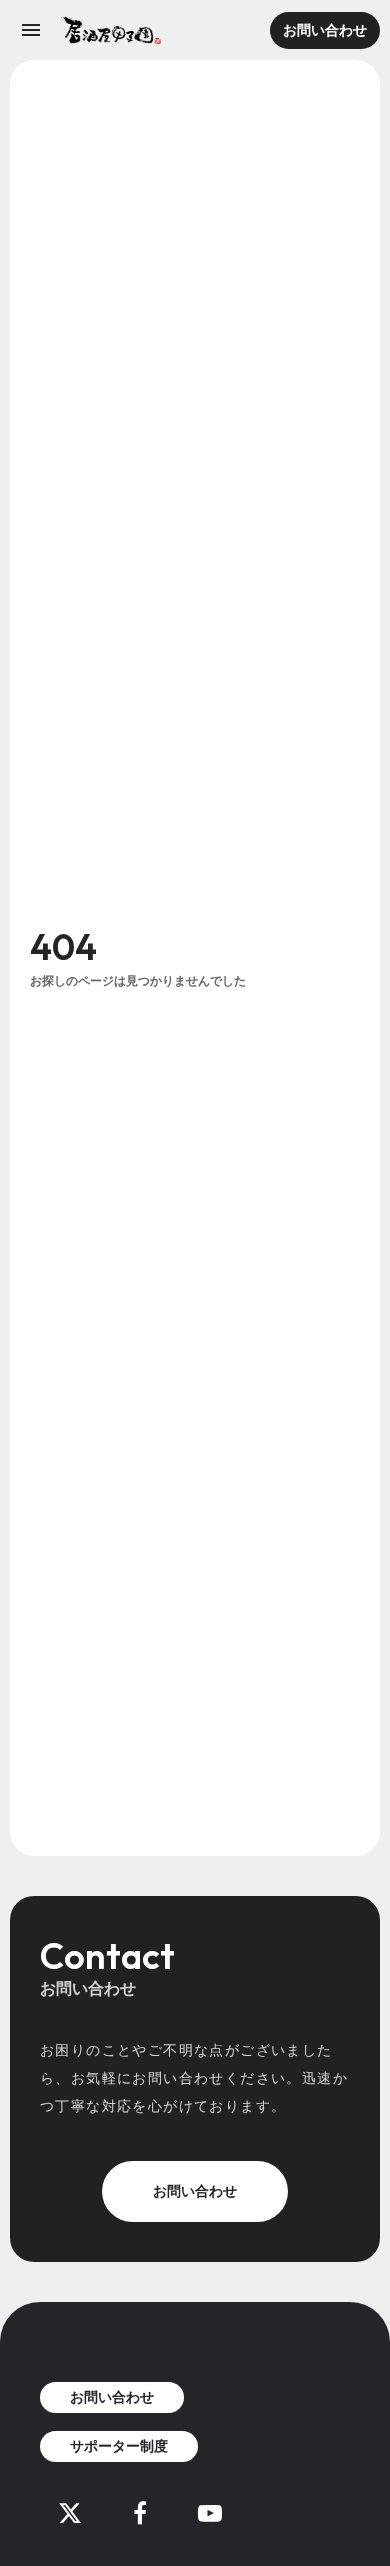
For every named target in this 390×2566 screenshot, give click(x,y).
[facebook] (140, 2513)
